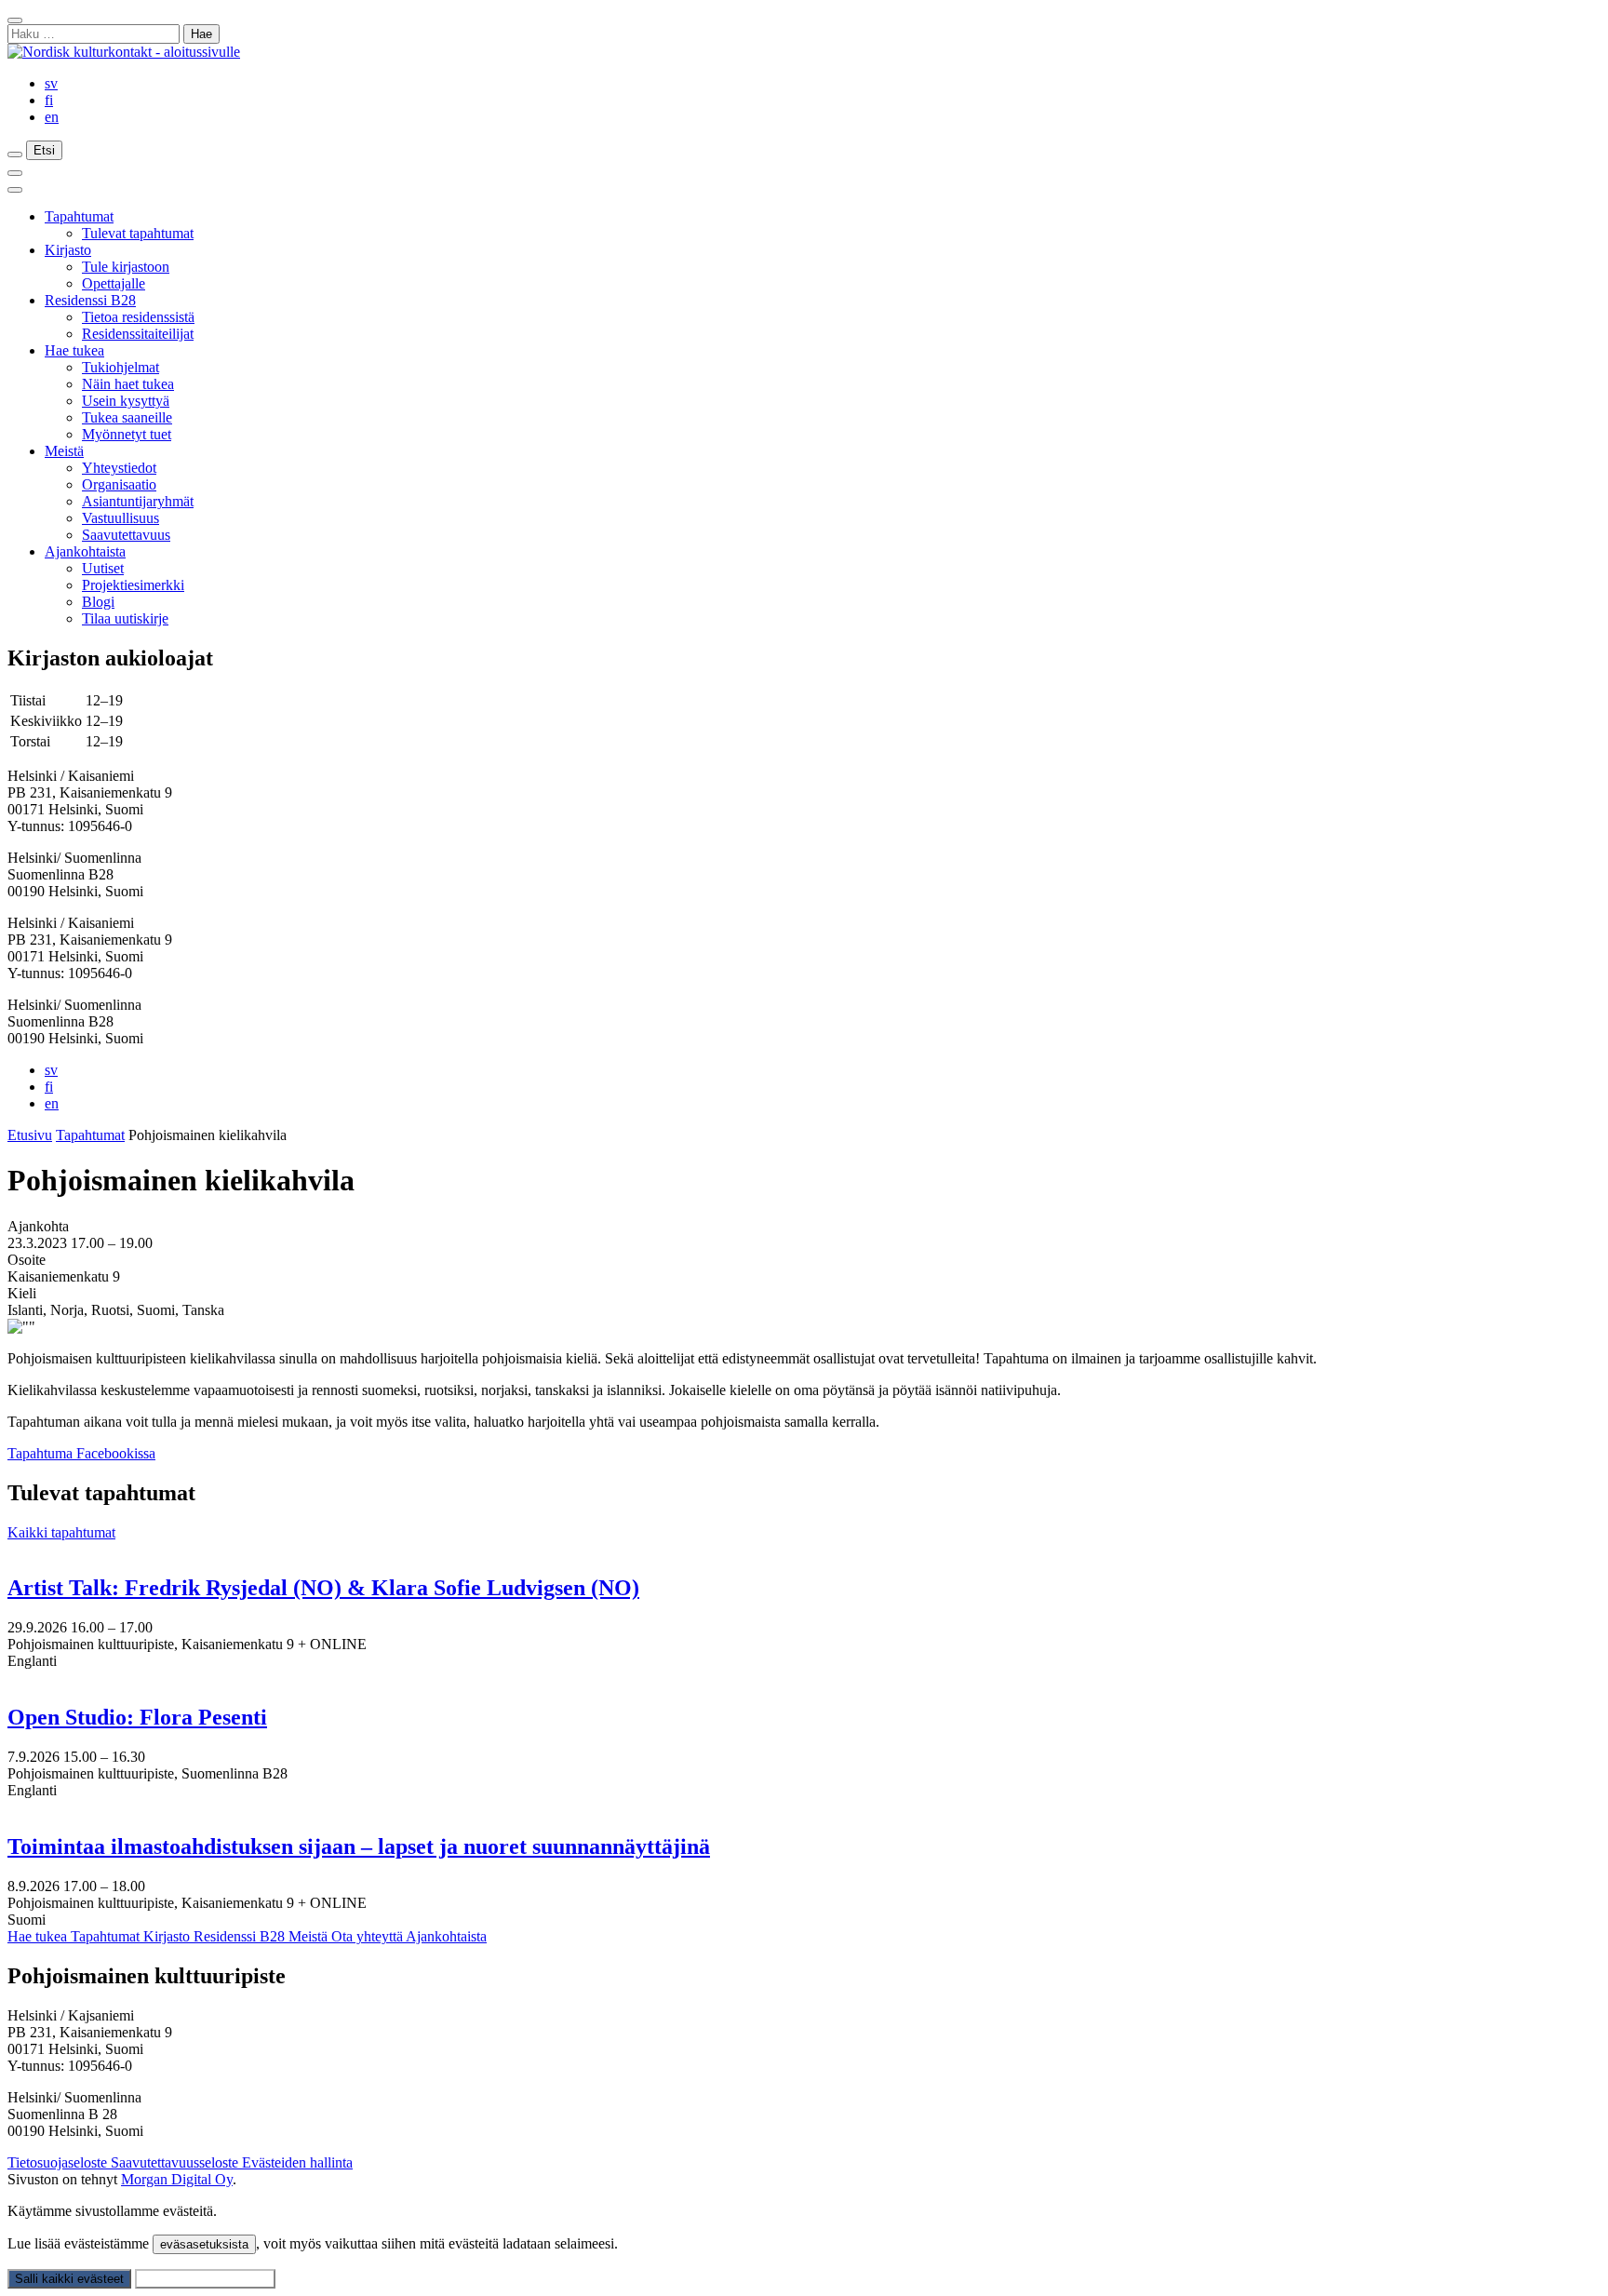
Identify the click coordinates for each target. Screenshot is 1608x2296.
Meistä (64, 451)
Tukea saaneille (127, 417)
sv (51, 83)
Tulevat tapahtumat (138, 233)
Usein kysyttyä (126, 401)
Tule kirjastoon (126, 267)
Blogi (98, 602)
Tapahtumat (79, 216)
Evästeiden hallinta (297, 2162)
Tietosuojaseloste (59, 2162)
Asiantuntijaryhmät (138, 501)
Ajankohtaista (85, 551)
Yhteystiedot (119, 468)
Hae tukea (74, 350)
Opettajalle (114, 283)
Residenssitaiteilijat (138, 334)
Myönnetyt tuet (127, 434)
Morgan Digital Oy (177, 2179)
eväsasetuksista (204, 2244)
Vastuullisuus (121, 518)
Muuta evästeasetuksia (205, 2279)
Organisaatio (119, 484)
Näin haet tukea (128, 384)
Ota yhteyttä (368, 1936)
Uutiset (103, 568)
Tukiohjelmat (121, 367)
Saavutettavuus (126, 535)
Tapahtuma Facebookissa (81, 1453)
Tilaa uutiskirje (125, 618)
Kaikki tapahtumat (61, 1532)
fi (49, 100)
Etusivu (30, 1135)
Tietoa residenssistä (138, 317)
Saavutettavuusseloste (176, 2162)
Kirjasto (68, 250)
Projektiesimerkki (133, 585)
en (52, 117)
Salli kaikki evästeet (69, 2279)
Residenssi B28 (90, 300)
